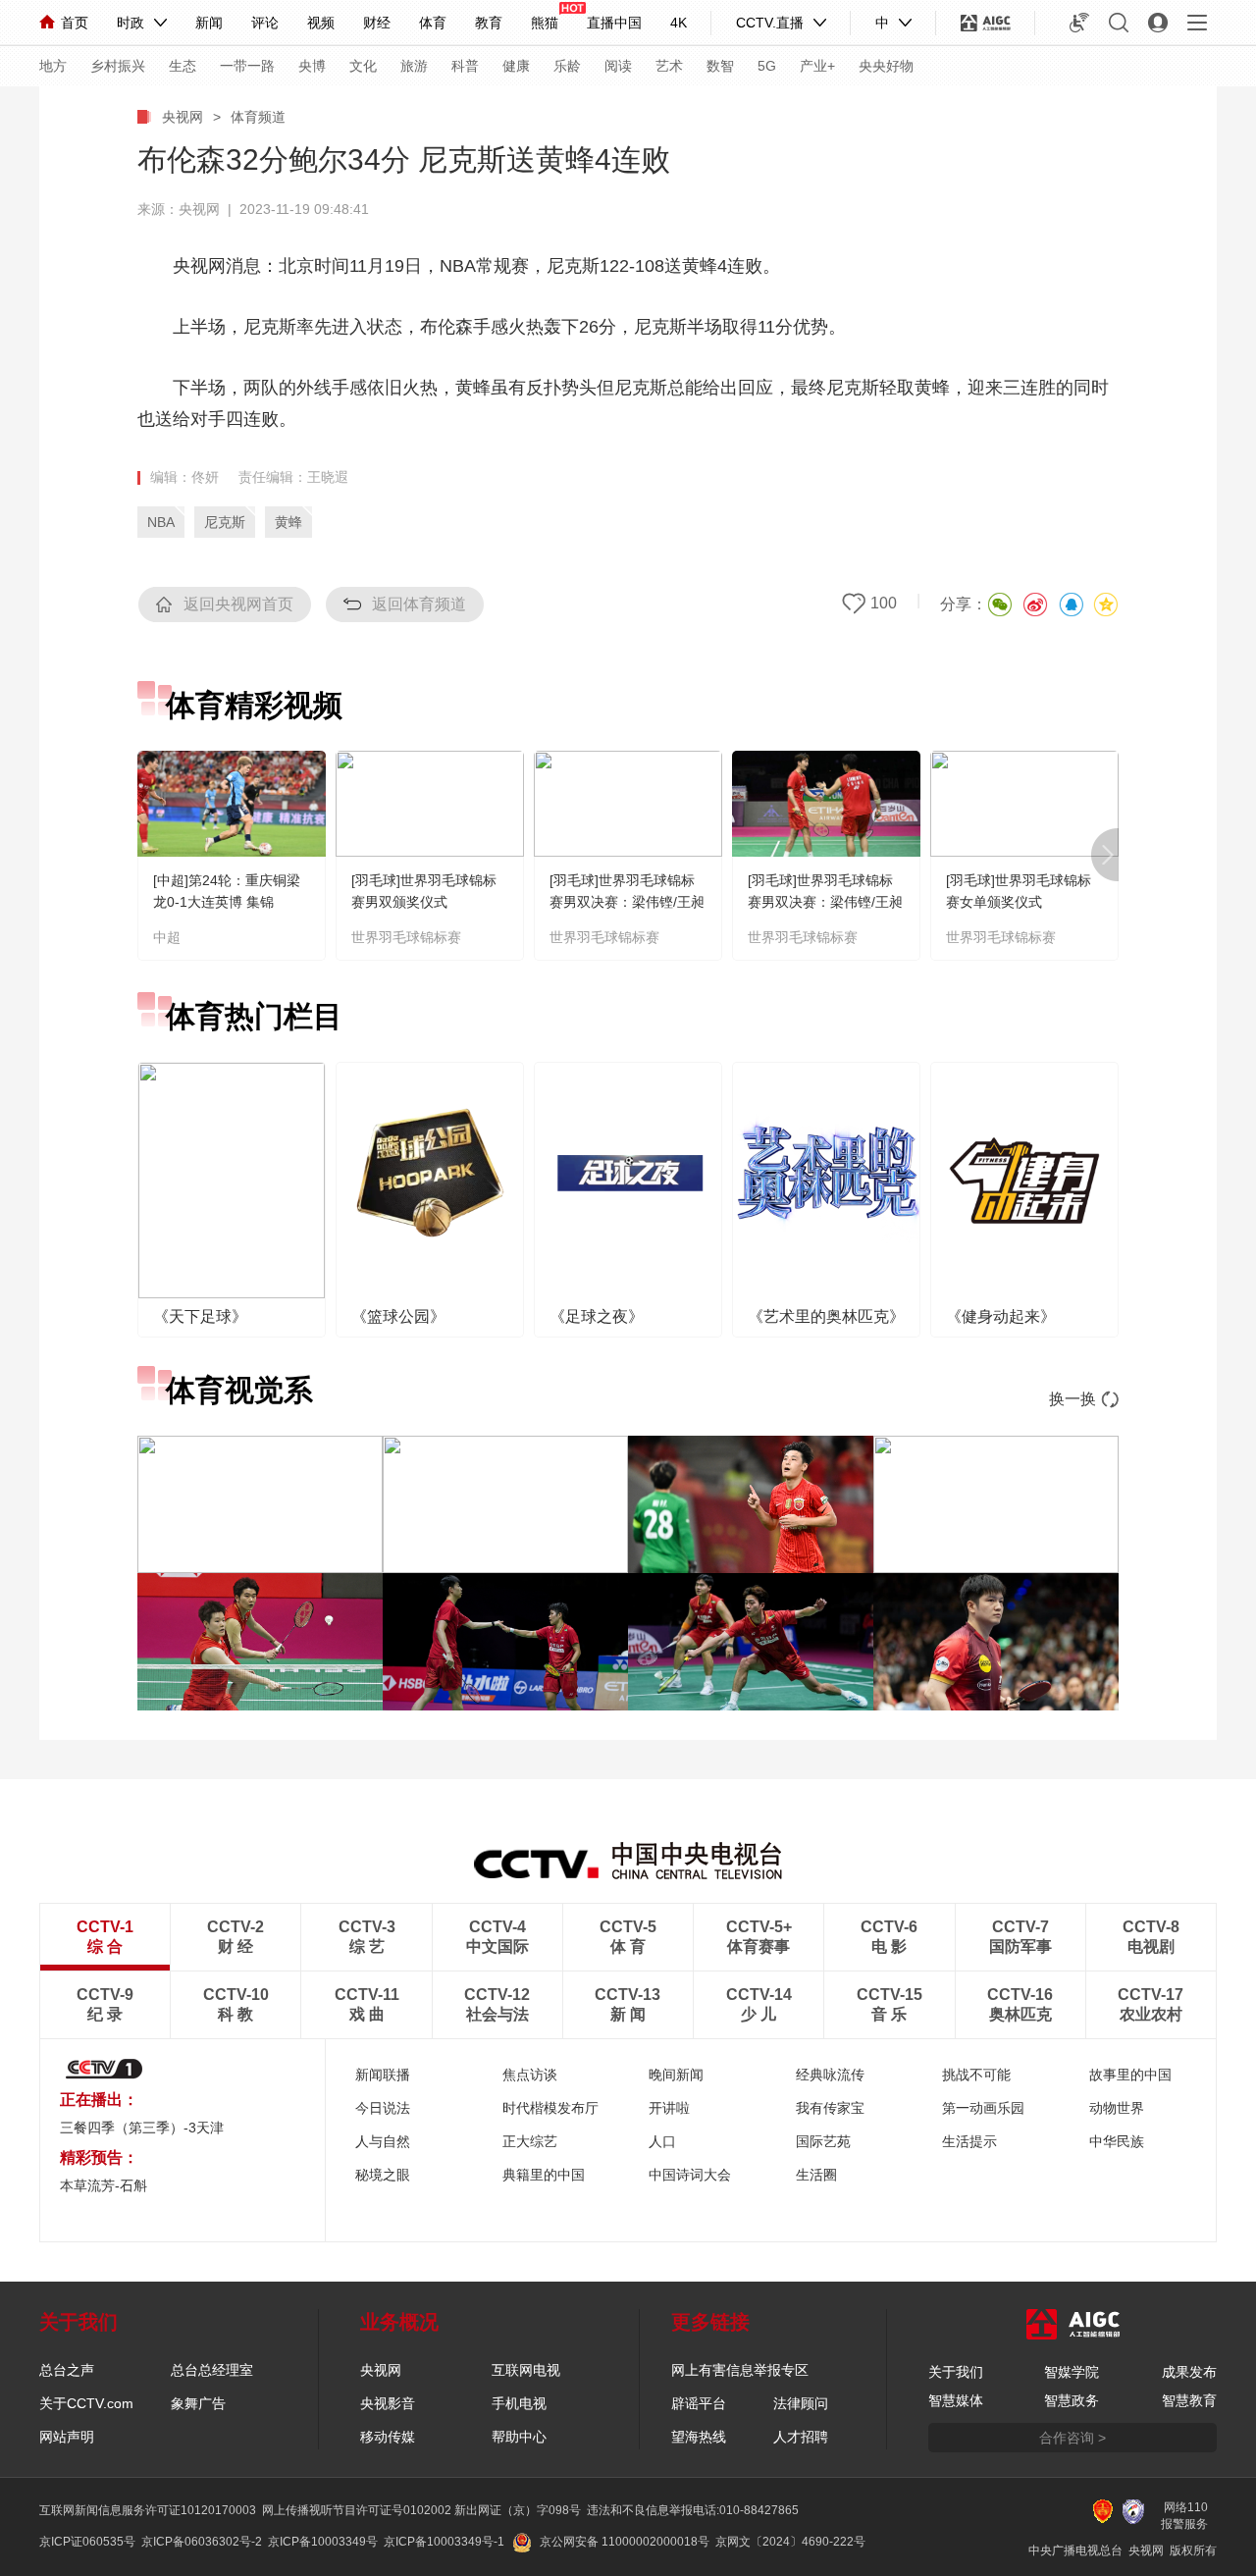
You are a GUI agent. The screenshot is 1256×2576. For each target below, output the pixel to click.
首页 (75, 23)
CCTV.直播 (770, 23)
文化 (363, 66)
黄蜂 (288, 522)
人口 (662, 2141)
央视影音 (388, 2403)
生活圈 (816, 2175)
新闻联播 (383, 2075)
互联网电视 (526, 2370)
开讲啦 (669, 2108)
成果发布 (1189, 2372)
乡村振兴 (118, 66)
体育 (433, 23)
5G (767, 66)
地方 (53, 66)
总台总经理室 (212, 2370)
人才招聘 (801, 2437)
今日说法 (383, 2108)
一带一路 (247, 66)
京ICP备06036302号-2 (202, 2542)
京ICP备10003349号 (323, 2542)
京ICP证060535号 (87, 2542)
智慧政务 (1072, 2400)
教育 (489, 23)
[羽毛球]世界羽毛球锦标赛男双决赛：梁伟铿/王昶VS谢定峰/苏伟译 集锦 (825, 902)
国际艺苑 (823, 2141)
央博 (312, 66)
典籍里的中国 (544, 2175)
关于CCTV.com (86, 2403)
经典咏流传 (830, 2075)
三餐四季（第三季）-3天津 (142, 2128)
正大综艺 (530, 2141)
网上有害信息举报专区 (740, 2370)
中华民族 (1117, 2141)
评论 (265, 23)
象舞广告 (198, 2403)
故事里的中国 (1130, 2075)
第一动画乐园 (983, 2108)
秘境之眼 (383, 2175)
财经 (377, 23)
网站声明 (67, 2437)
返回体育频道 (419, 604)
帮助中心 (519, 2437)
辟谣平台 (699, 2403)
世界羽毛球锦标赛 (406, 937)
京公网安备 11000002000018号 (625, 2542)
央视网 (183, 117)
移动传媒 (388, 2437)
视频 (321, 23)
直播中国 (614, 23)
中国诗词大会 (690, 2175)
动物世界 (1117, 2108)
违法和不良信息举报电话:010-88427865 (693, 2510)
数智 (720, 66)
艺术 (669, 66)
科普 (465, 66)
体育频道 (258, 117)
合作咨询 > (1073, 2438)
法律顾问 (801, 2403)
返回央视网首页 (238, 604)
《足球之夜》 (597, 1316)
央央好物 (886, 66)
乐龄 (567, 66)
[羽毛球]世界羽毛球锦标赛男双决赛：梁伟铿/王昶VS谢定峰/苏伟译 (627, 902)
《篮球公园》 (398, 1316)
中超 (167, 937)
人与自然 (383, 2141)
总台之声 (67, 2370)
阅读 (618, 66)
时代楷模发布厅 (550, 2108)
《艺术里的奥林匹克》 (826, 1316)
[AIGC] (986, 23)
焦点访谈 (530, 2075)
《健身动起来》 (1001, 1316)
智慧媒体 (956, 2400)
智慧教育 (1189, 2400)
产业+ (817, 66)
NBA (161, 522)
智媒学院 (1072, 2372)
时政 (131, 23)
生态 (183, 66)
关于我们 (956, 2372)
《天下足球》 (200, 1316)
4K (679, 23)
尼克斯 (225, 522)
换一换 (1073, 1399)
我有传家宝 (830, 2108)
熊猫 (545, 23)
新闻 (209, 23)
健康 (516, 66)
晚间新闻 (676, 2075)
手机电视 (519, 2403)
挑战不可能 (976, 2075)
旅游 (414, 66)
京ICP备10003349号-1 (444, 2542)
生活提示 (969, 2141)
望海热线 (699, 2437)
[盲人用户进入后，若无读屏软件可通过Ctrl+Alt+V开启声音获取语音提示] (1079, 23)
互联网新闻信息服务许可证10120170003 (148, 2510)
